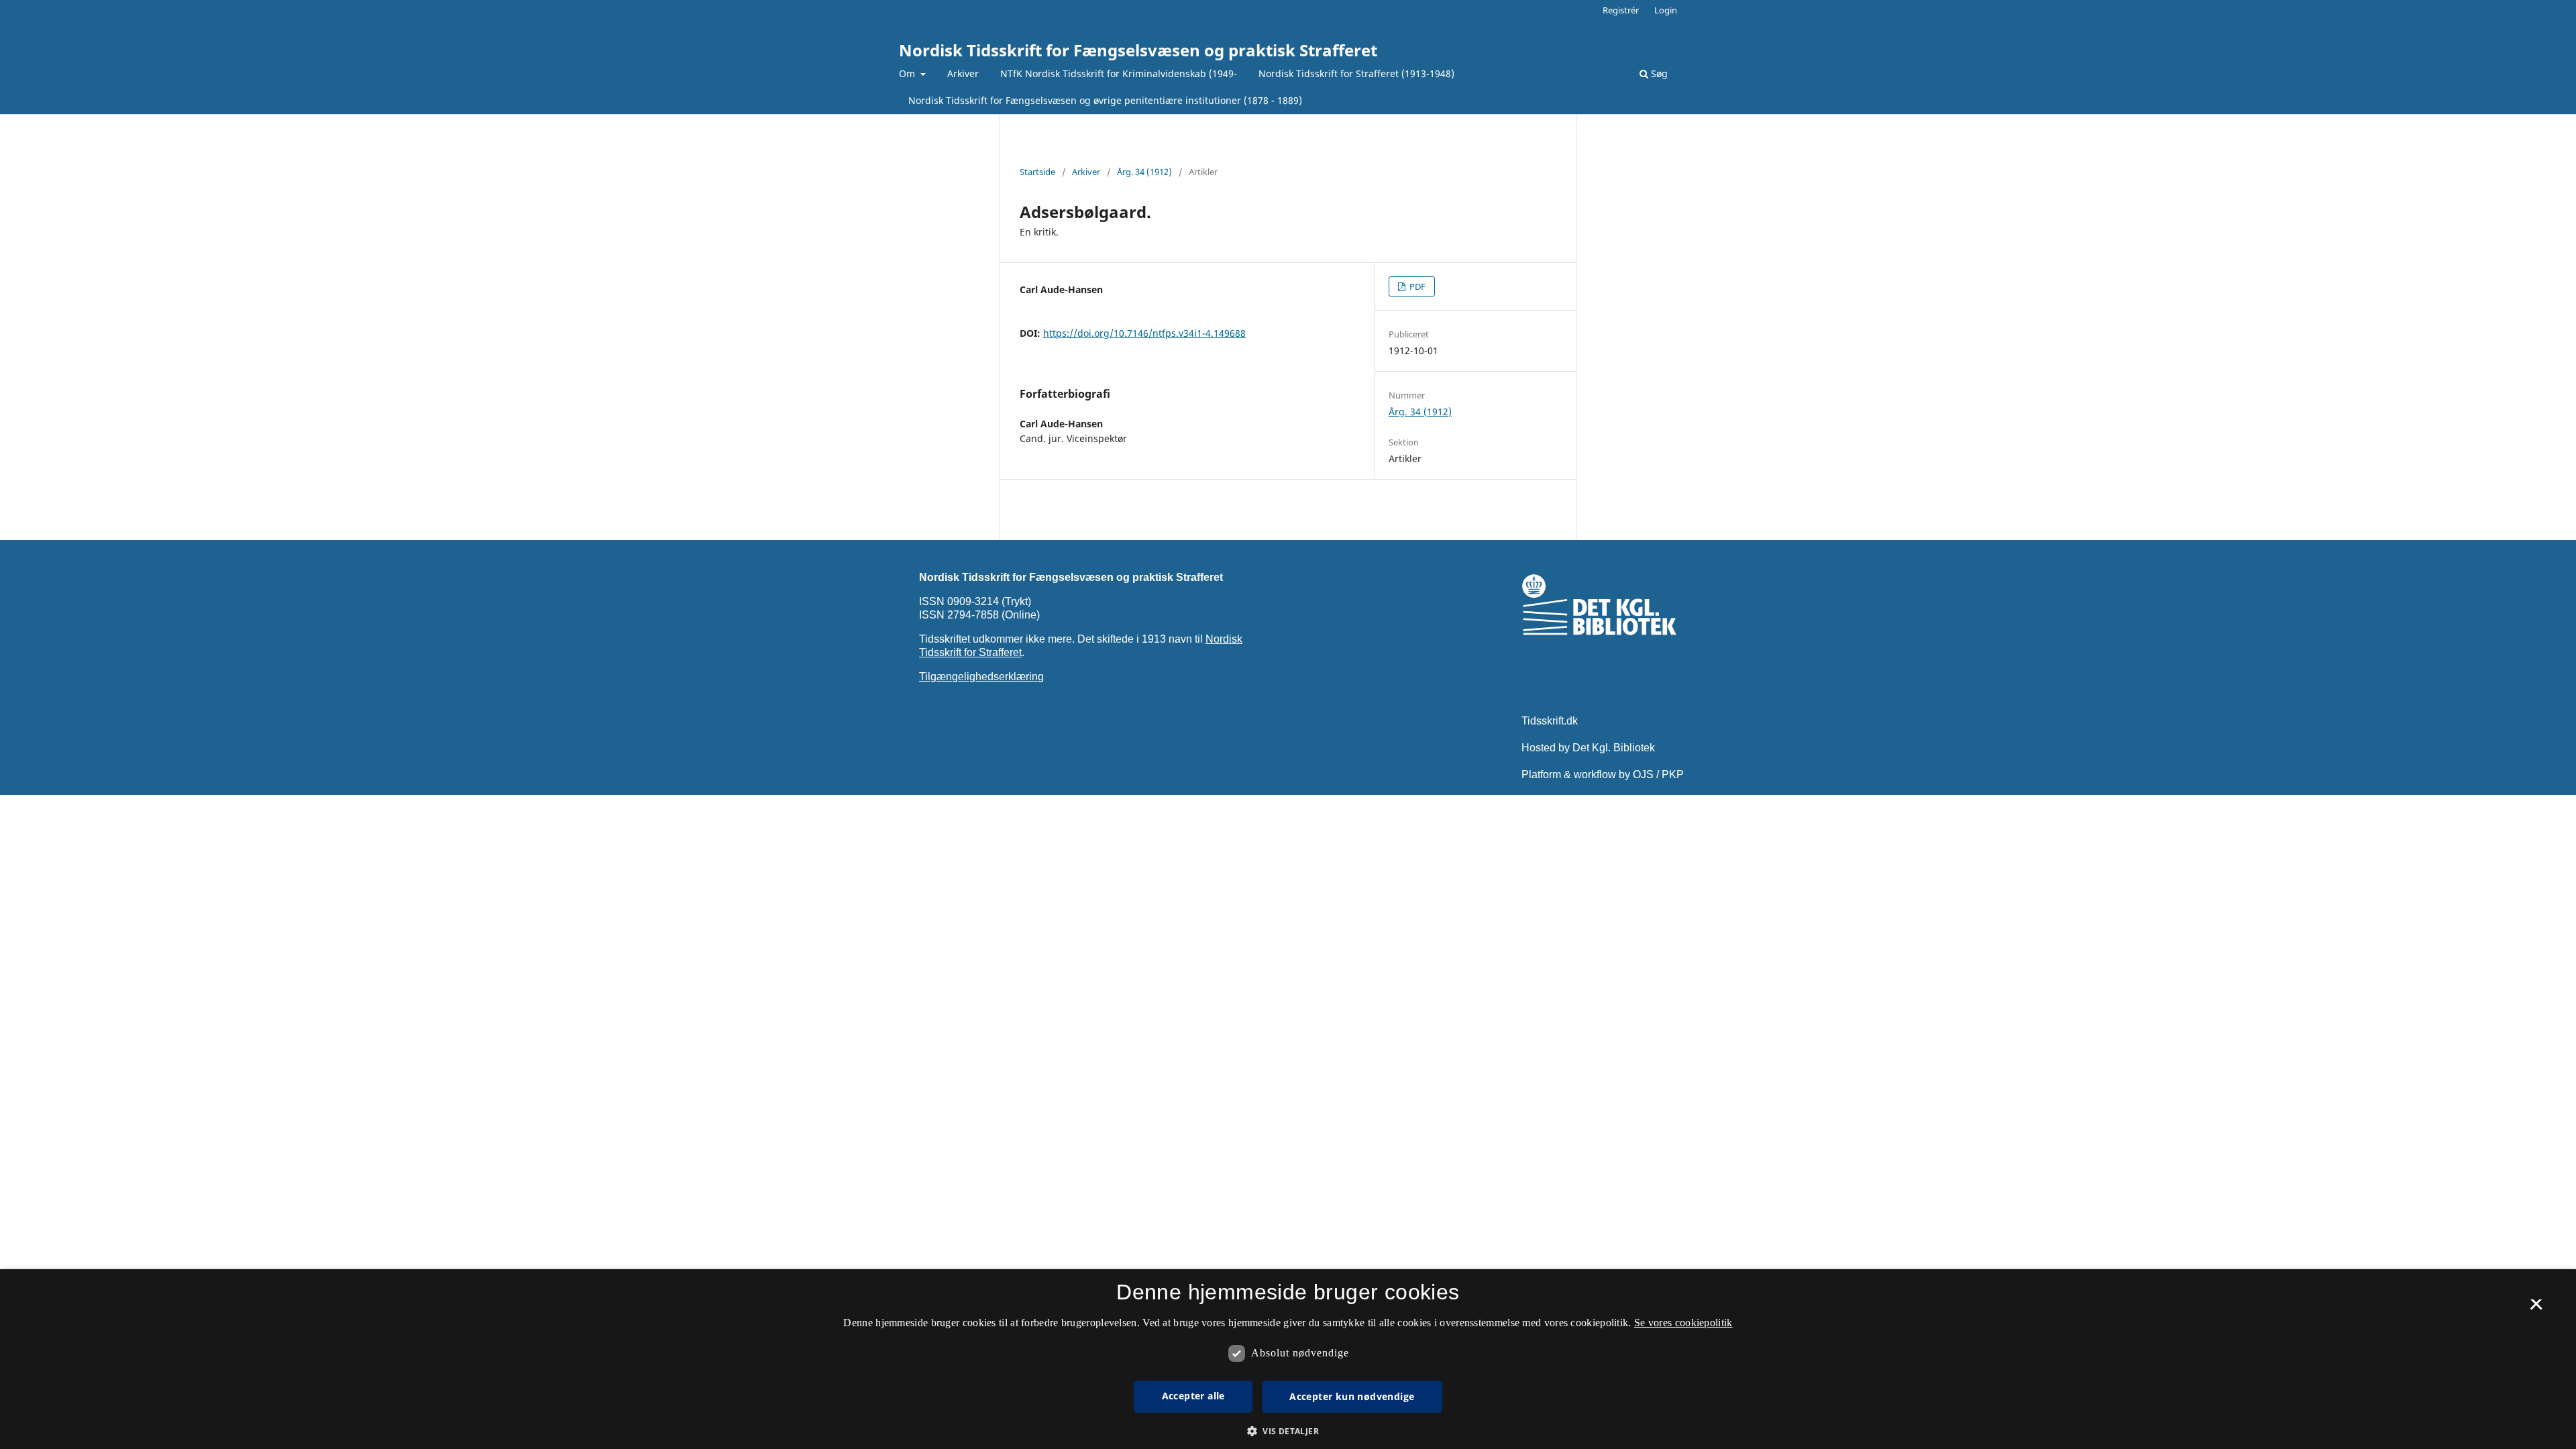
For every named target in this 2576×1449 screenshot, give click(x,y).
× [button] (2536, 1309)
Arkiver (963, 73)
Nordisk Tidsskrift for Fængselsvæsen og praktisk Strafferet (1138, 50)
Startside (1037, 172)
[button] (1288, 1431)
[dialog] (1288, 1359)
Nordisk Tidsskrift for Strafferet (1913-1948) (1356, 73)
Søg (1658, 73)
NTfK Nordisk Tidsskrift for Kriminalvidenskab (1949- (1119, 73)
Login (1666, 10)
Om (908, 73)
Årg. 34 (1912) (1144, 172)
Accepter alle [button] (1193, 1396)
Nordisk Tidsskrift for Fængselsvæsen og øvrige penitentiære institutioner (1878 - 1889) (1105, 100)
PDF (1416, 286)
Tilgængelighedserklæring (981, 677)
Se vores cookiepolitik (1683, 1323)
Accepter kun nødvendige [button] (1352, 1396)
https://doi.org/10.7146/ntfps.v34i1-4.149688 (1144, 333)
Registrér (1621, 10)
